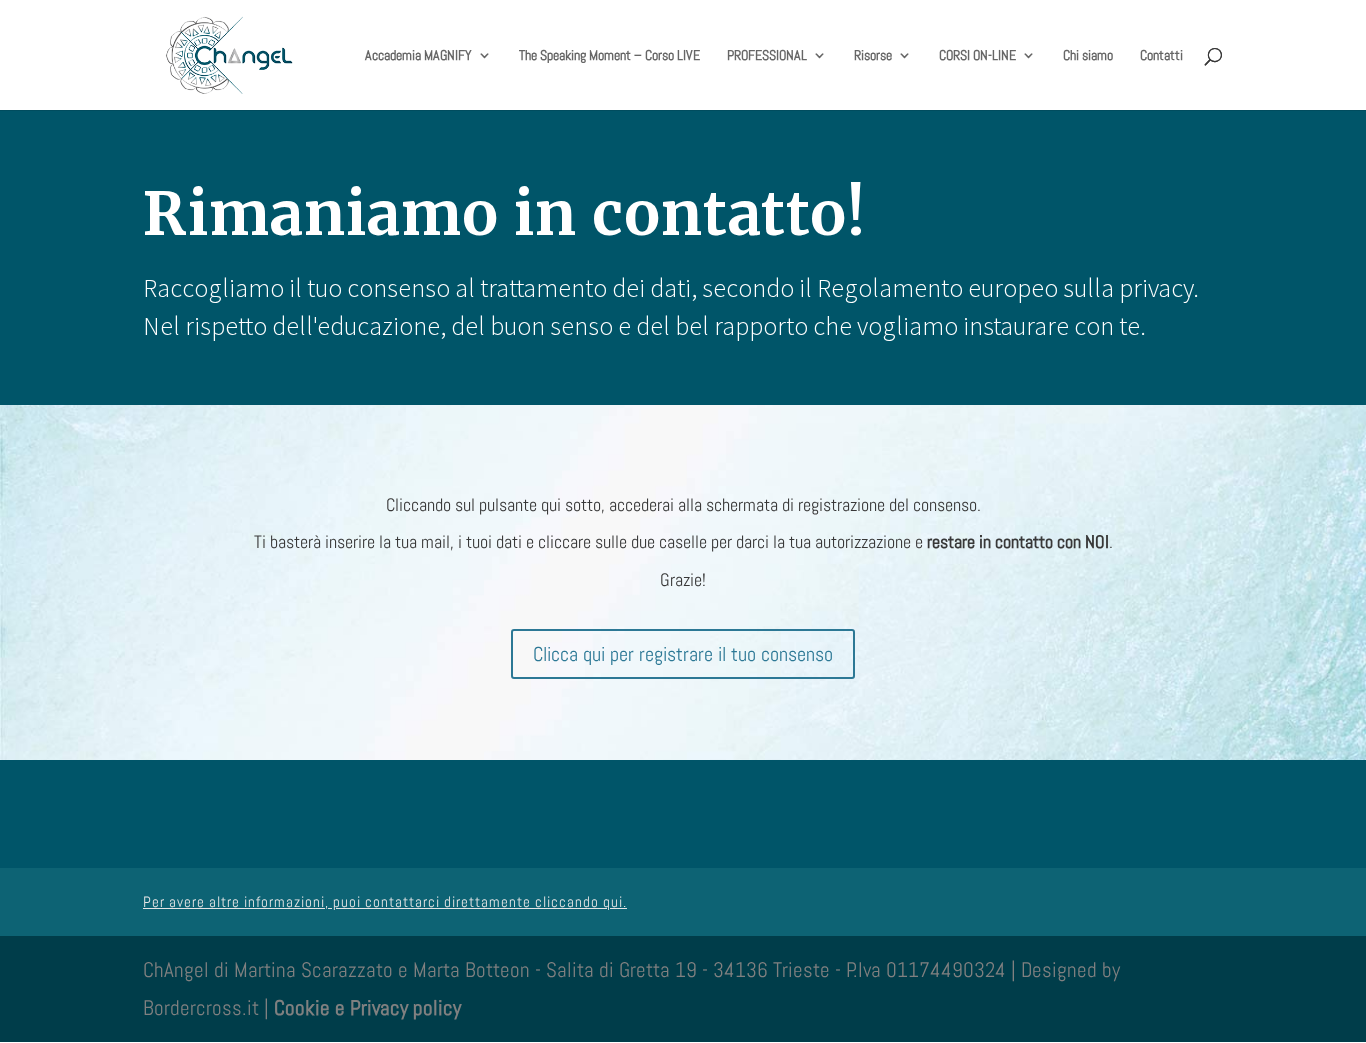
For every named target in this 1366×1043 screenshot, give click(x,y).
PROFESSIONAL (767, 56)
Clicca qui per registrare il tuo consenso (683, 654)
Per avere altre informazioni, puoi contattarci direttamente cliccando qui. (385, 901)
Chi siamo (1088, 56)
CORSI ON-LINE (977, 56)
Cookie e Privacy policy (367, 1007)
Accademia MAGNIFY (418, 56)
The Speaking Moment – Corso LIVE (609, 56)
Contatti (1161, 56)
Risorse (873, 56)
